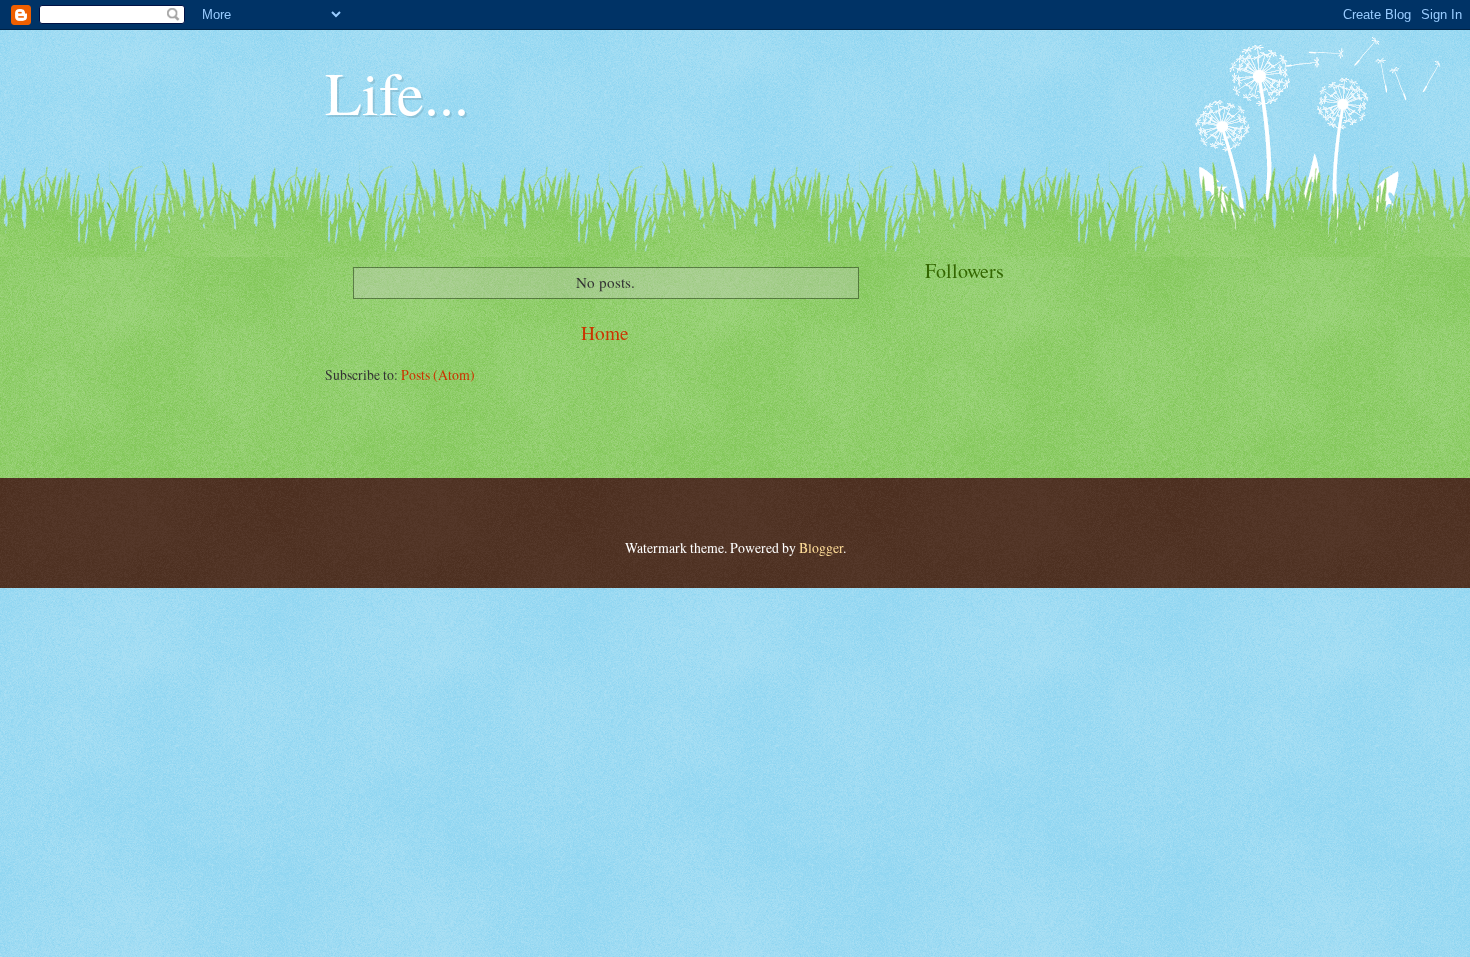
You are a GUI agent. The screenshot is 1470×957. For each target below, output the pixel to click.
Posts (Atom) (438, 374)
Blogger (821, 547)
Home (605, 332)
